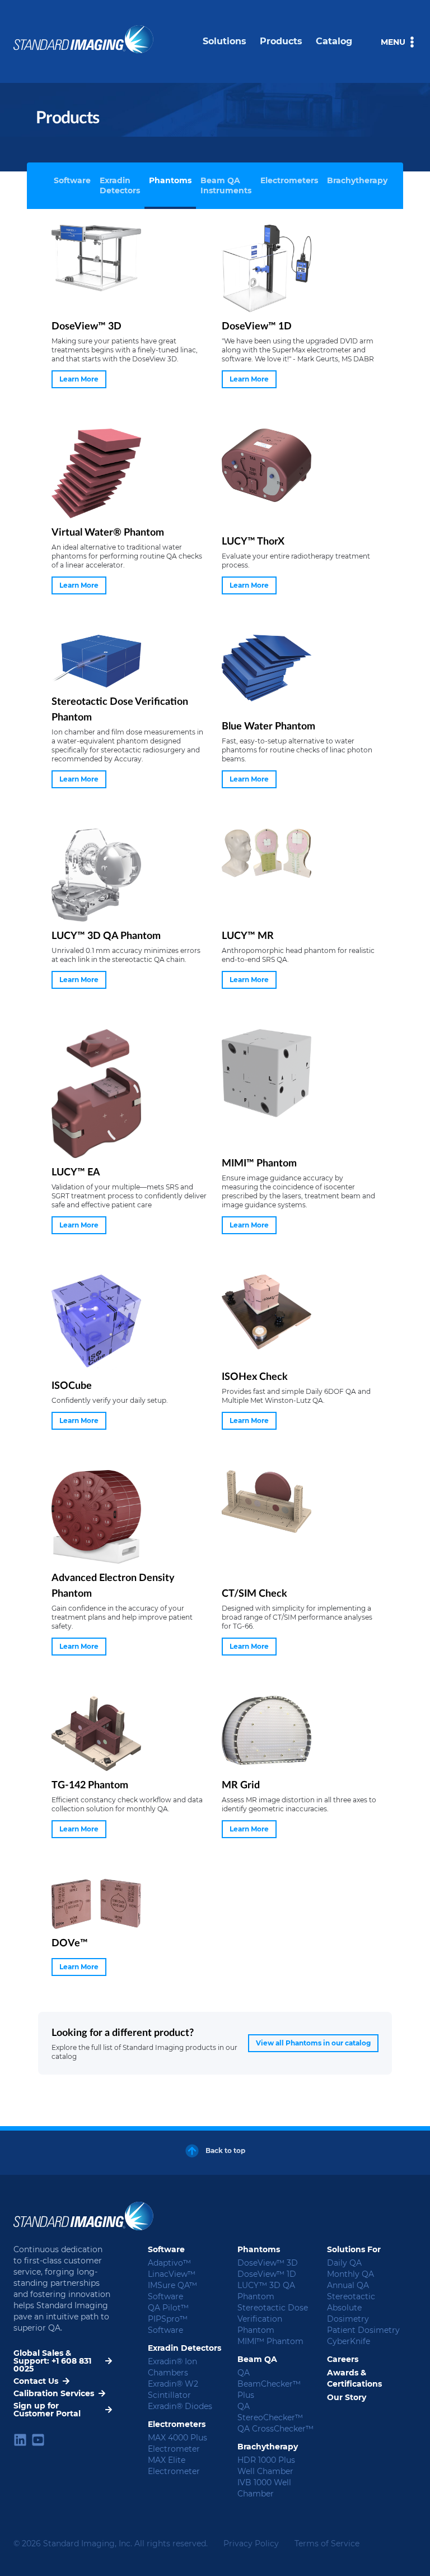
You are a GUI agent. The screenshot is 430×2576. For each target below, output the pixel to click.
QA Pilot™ (168, 2308)
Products (281, 41)
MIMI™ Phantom (270, 2341)
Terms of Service (327, 2544)
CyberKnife (349, 2341)
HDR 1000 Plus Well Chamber (266, 2466)
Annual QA (348, 2285)
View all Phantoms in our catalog (313, 2043)
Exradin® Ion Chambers (172, 2367)
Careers (343, 2359)
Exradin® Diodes (180, 2406)
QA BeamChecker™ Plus (269, 2384)
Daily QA (344, 2263)
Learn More (79, 379)
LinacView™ (172, 2274)
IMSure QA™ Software (172, 2291)
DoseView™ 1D (267, 2274)
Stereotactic (351, 2296)
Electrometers (289, 180)
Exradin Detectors (120, 185)
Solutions (225, 41)
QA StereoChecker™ (270, 2412)
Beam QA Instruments (226, 185)
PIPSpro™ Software (168, 2324)
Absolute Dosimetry (348, 2313)
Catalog (334, 41)
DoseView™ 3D (268, 2263)
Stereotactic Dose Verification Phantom (273, 2319)
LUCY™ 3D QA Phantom (266, 2291)
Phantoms (170, 180)
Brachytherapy (357, 180)
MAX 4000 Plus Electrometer (177, 2443)
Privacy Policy (251, 2544)
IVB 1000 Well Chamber (264, 2488)
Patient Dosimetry (363, 2330)
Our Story (347, 2397)
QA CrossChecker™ (275, 2429)
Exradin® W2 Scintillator (173, 2389)
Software (72, 180)
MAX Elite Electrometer (174, 2466)
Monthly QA (350, 2274)
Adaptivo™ (169, 2263)
